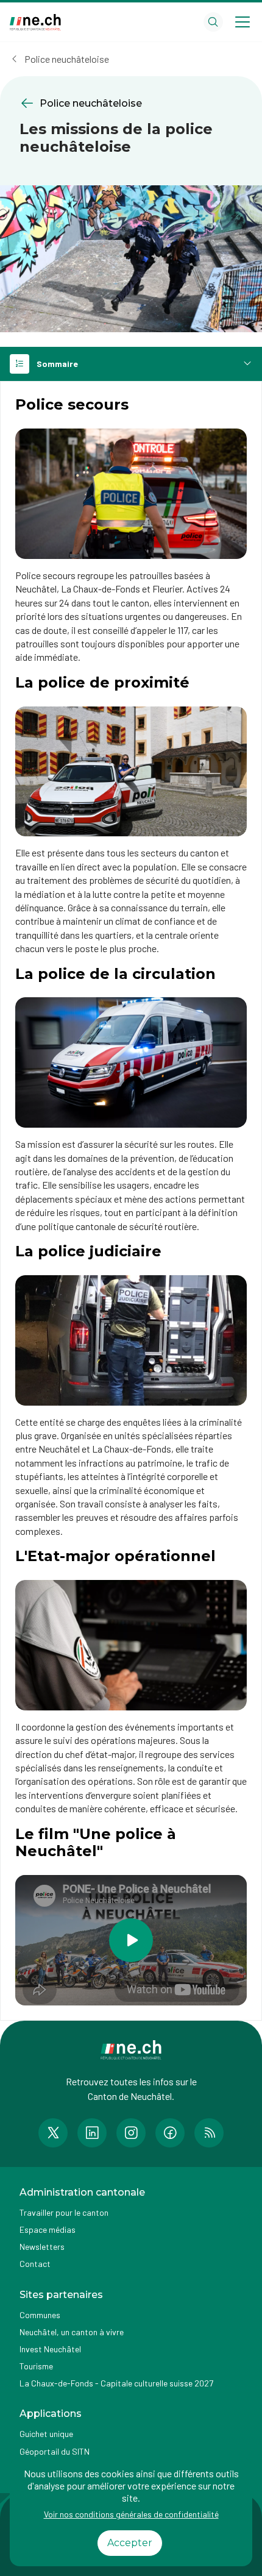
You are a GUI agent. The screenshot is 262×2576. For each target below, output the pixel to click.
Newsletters (42, 2247)
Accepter (130, 2543)
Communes (40, 2315)
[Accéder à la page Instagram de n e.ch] (131, 2133)
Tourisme (36, 2366)
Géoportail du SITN (55, 2451)
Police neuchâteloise (67, 59)
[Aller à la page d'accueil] (35, 22)
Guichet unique (46, 2434)
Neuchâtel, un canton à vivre (72, 2332)
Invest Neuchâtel (50, 2349)
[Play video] (131, 1940)
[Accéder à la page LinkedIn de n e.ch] (92, 2133)
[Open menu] (243, 22)
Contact (35, 2264)
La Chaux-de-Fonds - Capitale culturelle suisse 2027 (116, 2383)
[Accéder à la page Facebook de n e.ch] (170, 2133)
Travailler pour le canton (64, 2212)
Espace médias (48, 2229)
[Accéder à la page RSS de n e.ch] (209, 2133)
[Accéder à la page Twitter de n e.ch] (53, 2133)
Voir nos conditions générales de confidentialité (131, 2514)
